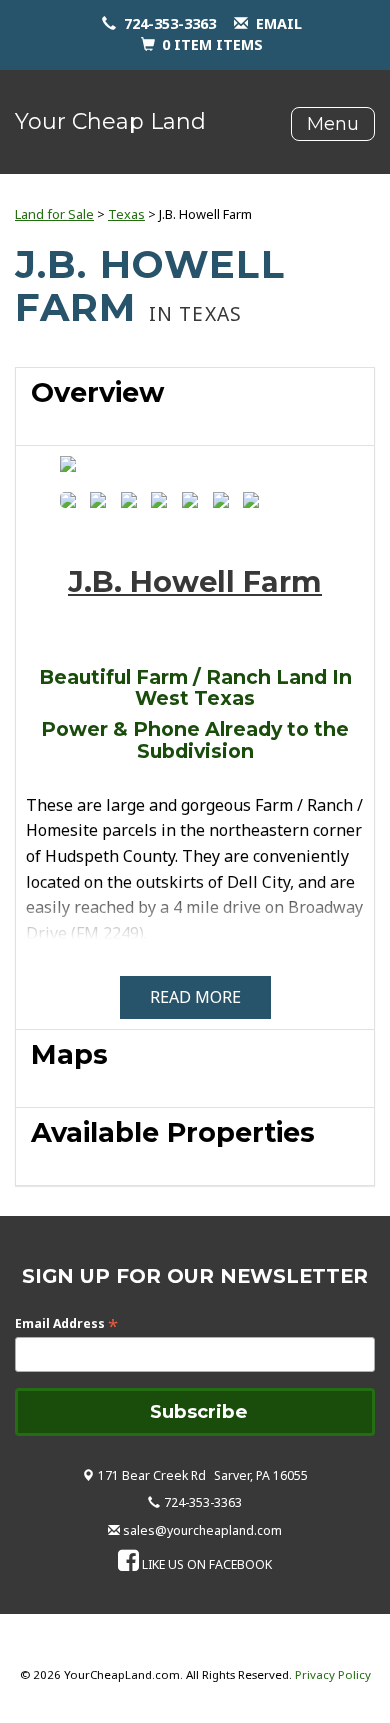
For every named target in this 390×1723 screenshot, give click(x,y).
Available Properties (173, 1132)
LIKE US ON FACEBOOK (207, 1564)
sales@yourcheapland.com (202, 1530)
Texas (126, 214)
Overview (97, 392)
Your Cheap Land (110, 121)
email (279, 23)
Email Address (66, 1323)
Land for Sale (54, 214)
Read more (195, 997)
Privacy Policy (333, 1674)
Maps (69, 1054)
